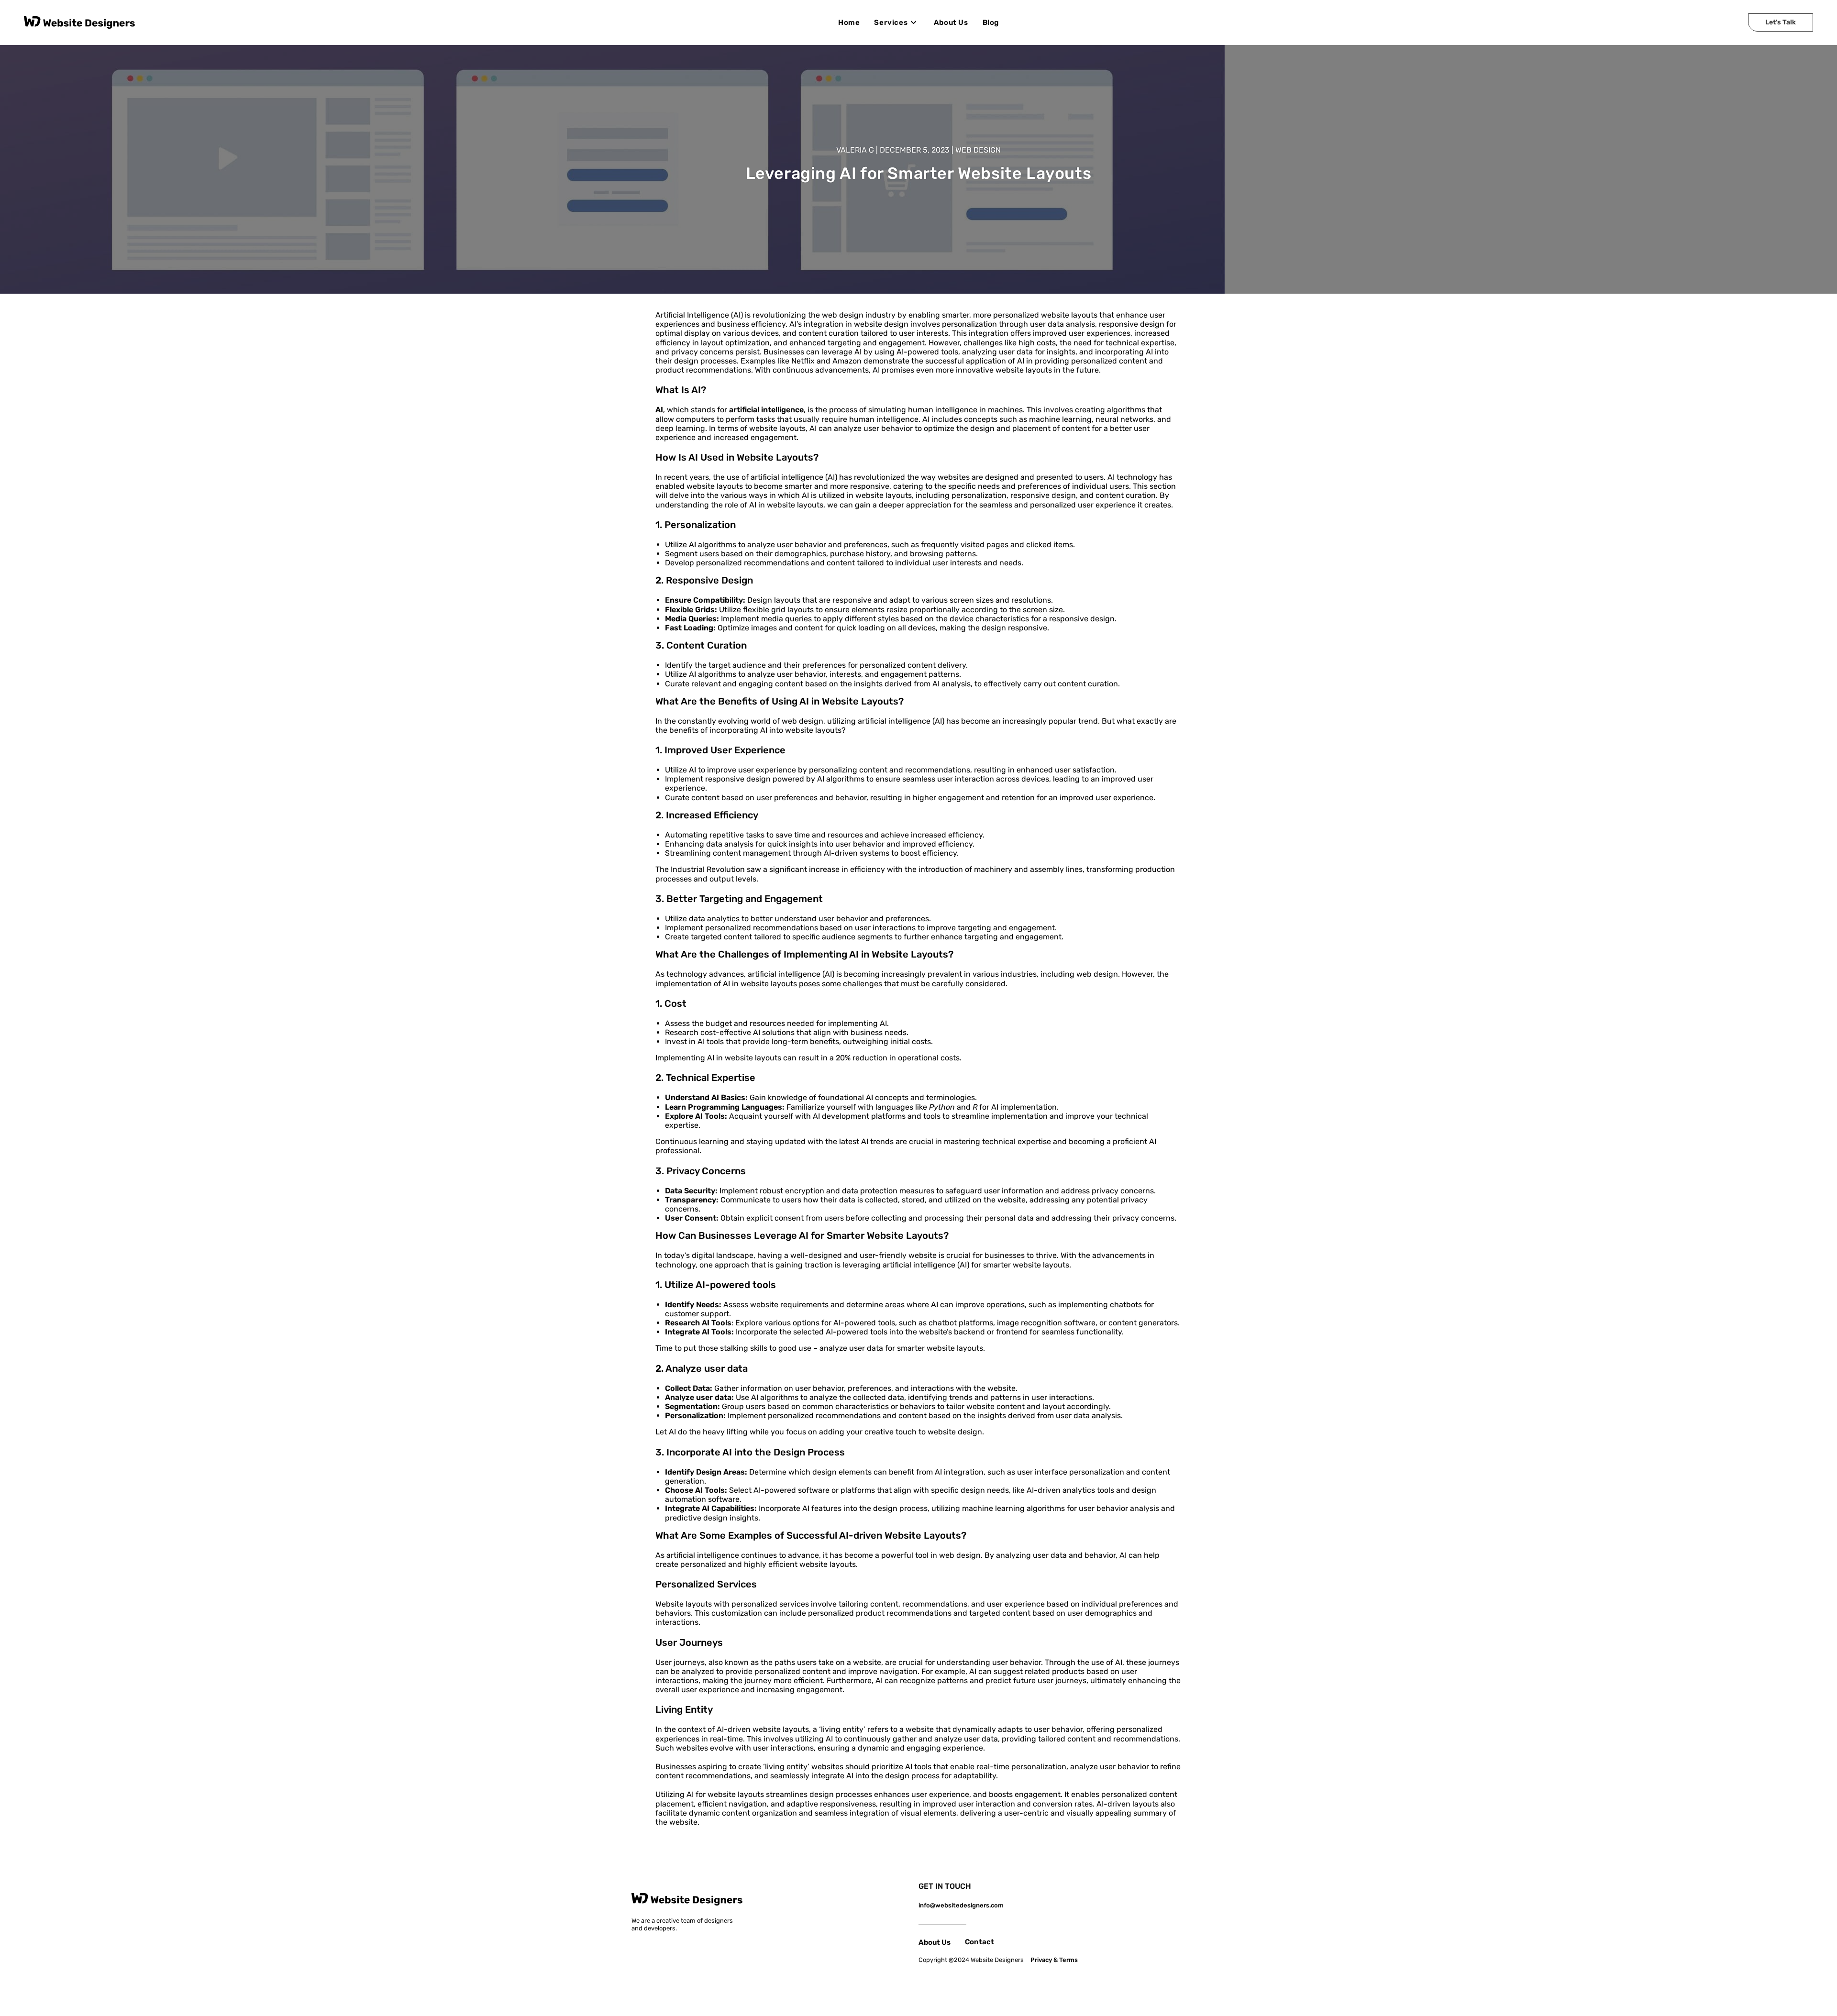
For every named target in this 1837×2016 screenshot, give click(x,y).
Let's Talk (1781, 22)
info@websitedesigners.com (961, 1905)
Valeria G (855, 150)
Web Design (978, 150)
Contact (979, 1942)
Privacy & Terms (1054, 1960)
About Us (935, 1942)
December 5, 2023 (915, 150)
